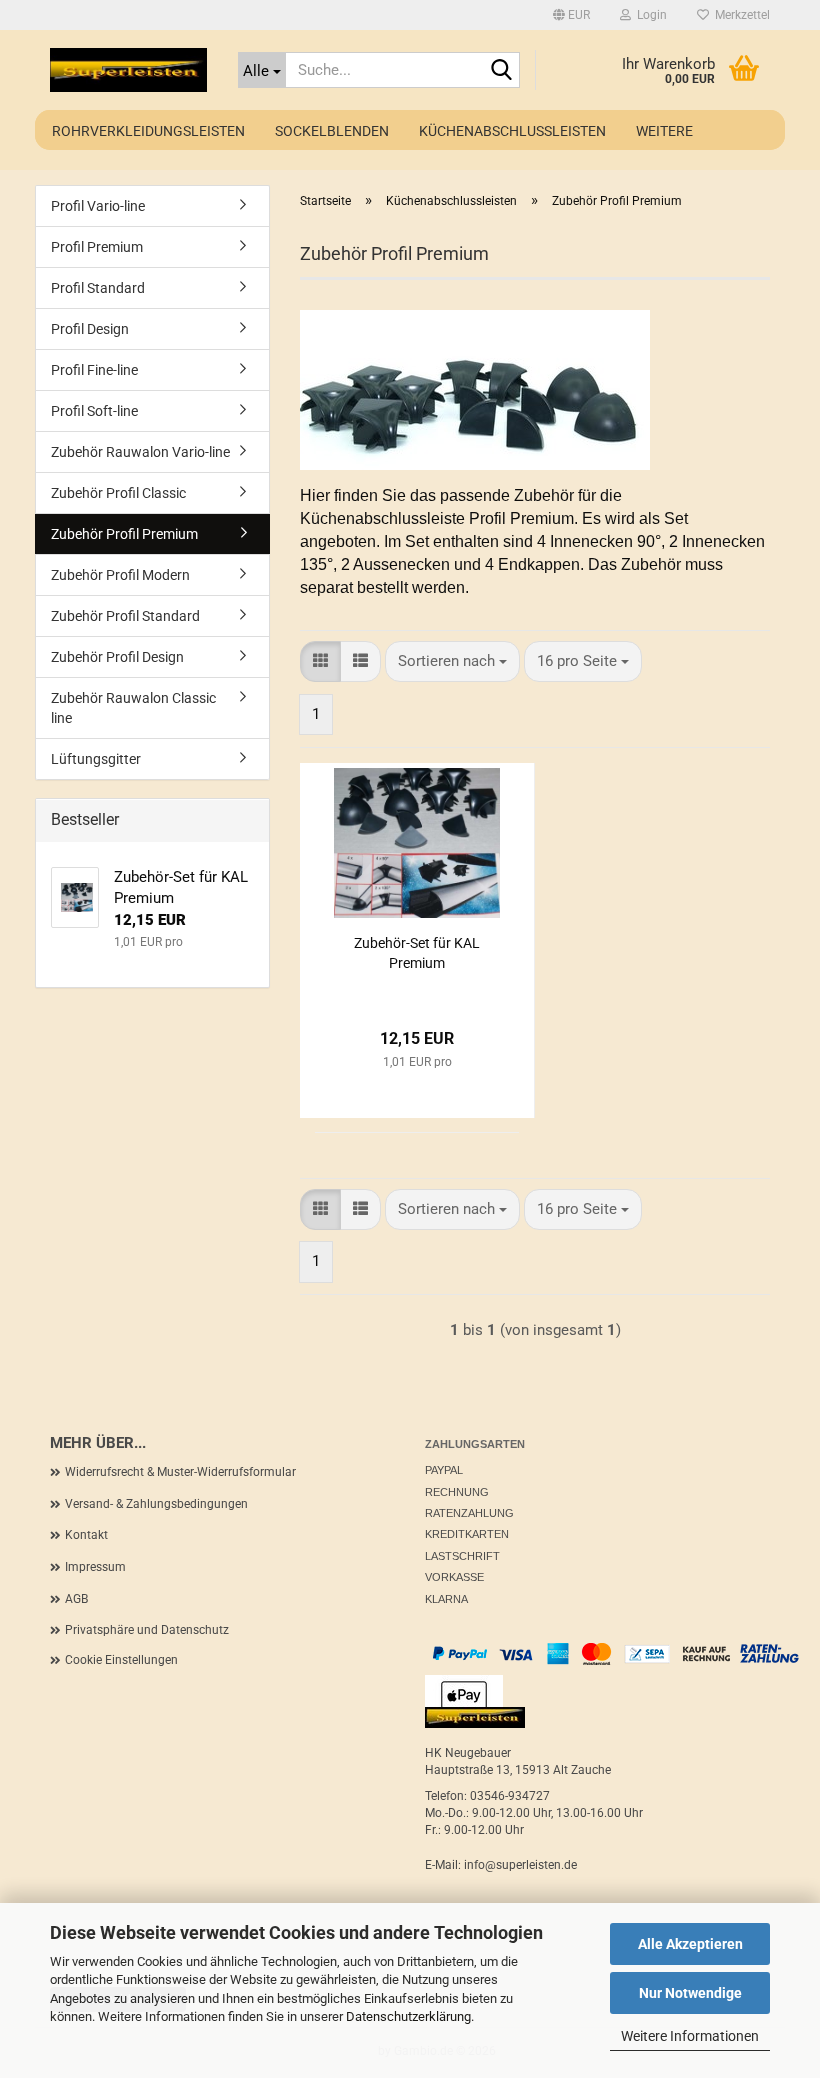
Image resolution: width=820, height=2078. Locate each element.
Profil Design (90, 329)
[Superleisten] (129, 70)
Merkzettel (739, 15)
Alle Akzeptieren (690, 1944)
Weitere (664, 131)
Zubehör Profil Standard (125, 616)
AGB (76, 1599)
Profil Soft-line (94, 411)
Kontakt (86, 1535)
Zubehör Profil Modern (120, 575)
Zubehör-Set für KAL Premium (417, 953)
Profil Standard (98, 288)
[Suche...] (501, 71)
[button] (571, 15)
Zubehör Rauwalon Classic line (133, 708)
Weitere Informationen (690, 2036)
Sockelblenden (332, 131)
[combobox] (452, 661)
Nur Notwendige (690, 1993)
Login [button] (649, 15)
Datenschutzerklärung (408, 2016)
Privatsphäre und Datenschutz (147, 1630)
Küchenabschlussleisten (512, 131)
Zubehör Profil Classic (118, 493)
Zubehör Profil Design (117, 657)
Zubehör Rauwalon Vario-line (140, 452)
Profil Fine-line (94, 370)
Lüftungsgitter (96, 759)
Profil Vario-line (98, 206)
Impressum (95, 1567)
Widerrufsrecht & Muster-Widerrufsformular (180, 1472)
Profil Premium (97, 247)
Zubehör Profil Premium (124, 534)
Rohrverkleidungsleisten (148, 131)
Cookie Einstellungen (121, 1660)
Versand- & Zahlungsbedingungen (156, 1504)
